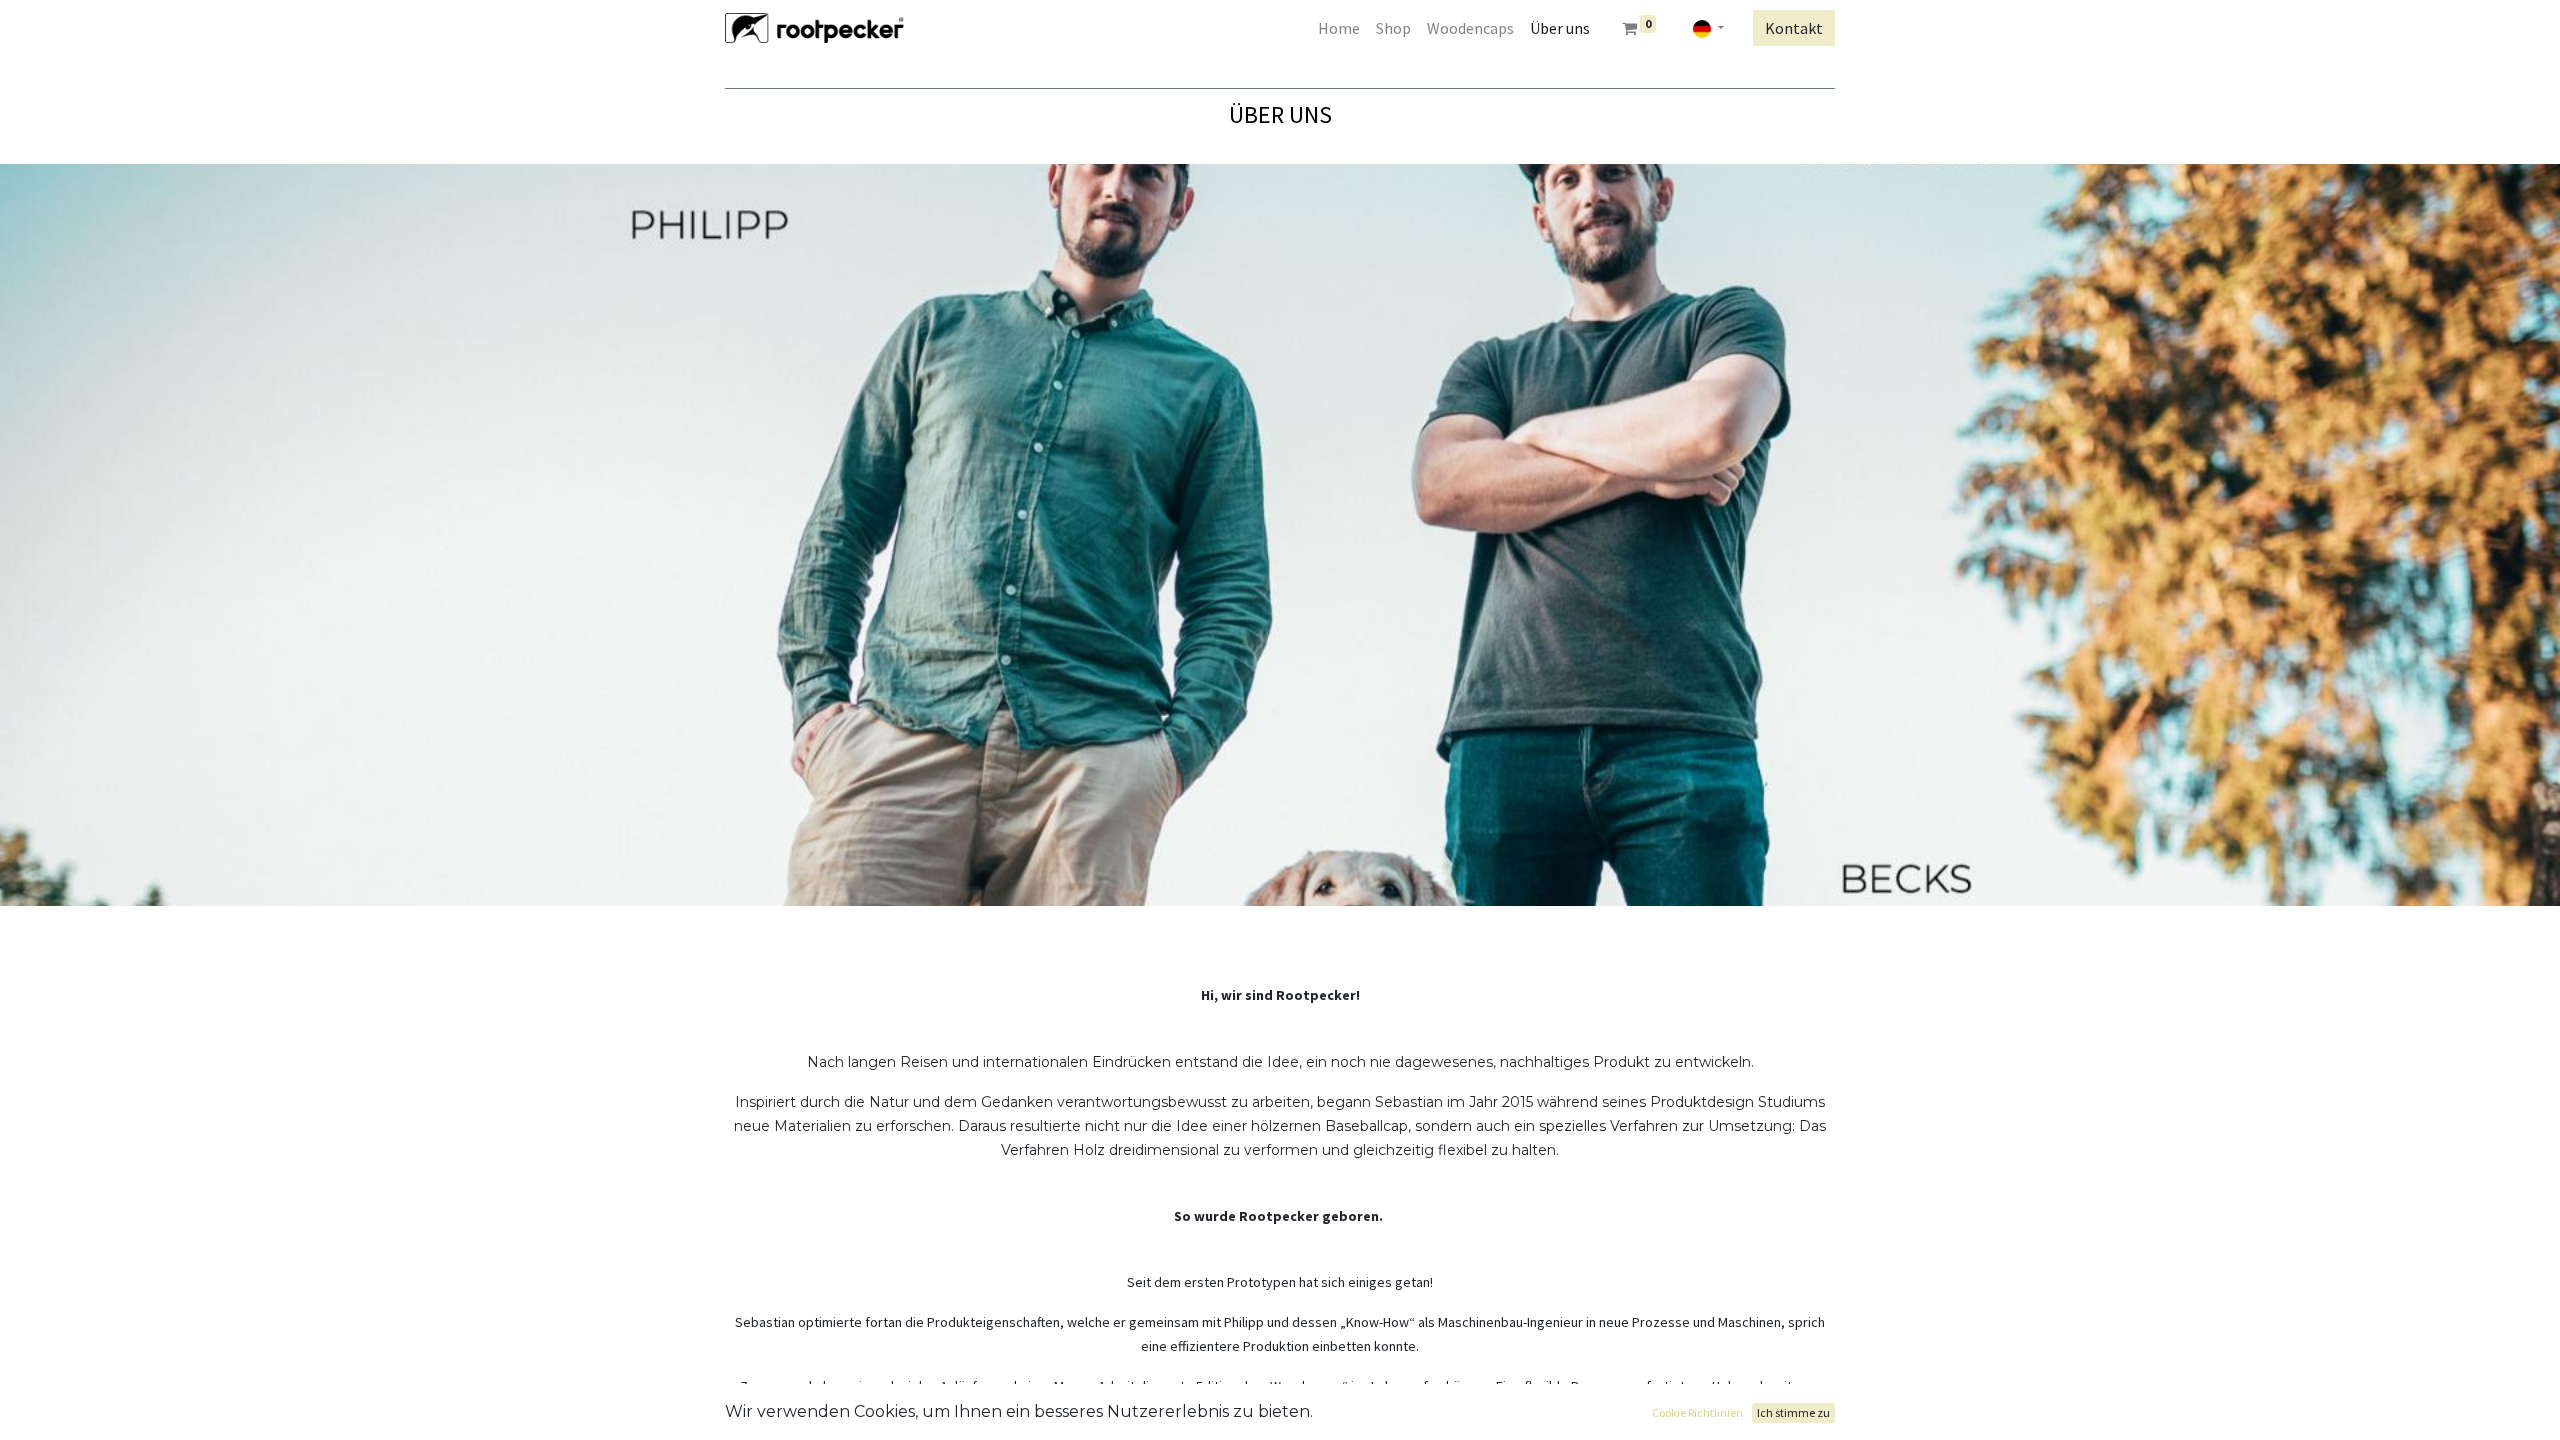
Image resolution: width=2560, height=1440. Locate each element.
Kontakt (1794, 28)
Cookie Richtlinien (1697, 1412)
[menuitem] (1339, 28)
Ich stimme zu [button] (1793, 1412)
